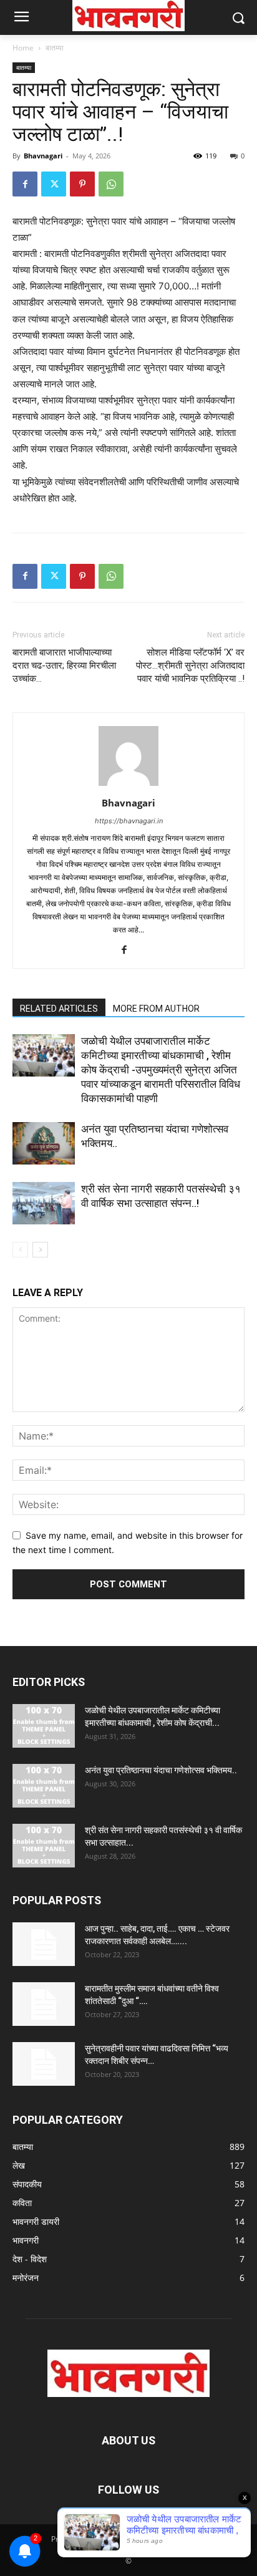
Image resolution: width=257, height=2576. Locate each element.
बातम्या (55, 48)
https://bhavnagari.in (129, 821)
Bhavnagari (43, 156)
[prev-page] (20, 1250)
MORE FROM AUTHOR (156, 1009)
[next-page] (40, 1250)
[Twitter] (54, 184)
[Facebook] (25, 184)
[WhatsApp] (111, 184)
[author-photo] (128, 786)
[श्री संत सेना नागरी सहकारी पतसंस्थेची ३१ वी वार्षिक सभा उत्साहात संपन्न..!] (44, 1203)
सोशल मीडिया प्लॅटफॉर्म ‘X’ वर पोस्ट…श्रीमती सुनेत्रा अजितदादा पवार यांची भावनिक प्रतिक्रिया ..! (190, 666)
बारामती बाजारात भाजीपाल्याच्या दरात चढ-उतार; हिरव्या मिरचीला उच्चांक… (64, 666)
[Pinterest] (82, 184)
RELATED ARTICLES (59, 1009)
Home (23, 48)
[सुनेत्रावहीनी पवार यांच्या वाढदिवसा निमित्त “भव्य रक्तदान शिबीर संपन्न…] (44, 2064)
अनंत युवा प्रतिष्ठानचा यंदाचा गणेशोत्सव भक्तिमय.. (161, 1770)
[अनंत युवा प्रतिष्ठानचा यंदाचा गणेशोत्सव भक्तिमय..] (44, 1144)
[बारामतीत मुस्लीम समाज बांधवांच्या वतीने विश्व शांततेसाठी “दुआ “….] (44, 2004)
